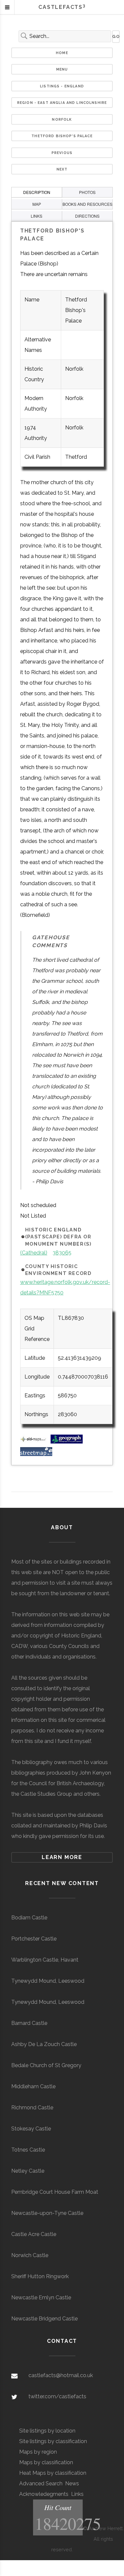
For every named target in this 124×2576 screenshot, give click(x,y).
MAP (37, 204)
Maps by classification (46, 2462)
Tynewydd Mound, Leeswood (48, 1981)
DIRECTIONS (87, 216)
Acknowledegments (44, 2494)
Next (62, 169)
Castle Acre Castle (34, 2234)
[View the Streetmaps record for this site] (36, 1454)
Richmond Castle (32, 2108)
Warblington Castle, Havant (45, 1960)
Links (77, 2494)
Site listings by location (47, 2431)
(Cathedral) (34, 1253)
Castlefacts (62, 7)
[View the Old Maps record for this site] (35, 1442)
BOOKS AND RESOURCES (87, 204)
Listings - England (62, 86)
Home (62, 53)
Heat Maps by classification (53, 2473)
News (72, 2483)
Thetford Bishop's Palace (62, 136)
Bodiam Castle (29, 1918)
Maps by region (38, 2452)
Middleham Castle (33, 2086)
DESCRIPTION (37, 192)
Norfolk (62, 119)
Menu (62, 69)
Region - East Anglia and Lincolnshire (62, 103)
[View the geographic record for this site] (67, 1442)
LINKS (37, 216)
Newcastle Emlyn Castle (41, 2297)
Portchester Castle (34, 1939)
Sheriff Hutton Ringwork (40, 2276)
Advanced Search (41, 2483)
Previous (62, 153)
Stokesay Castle (31, 2129)
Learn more (62, 1857)
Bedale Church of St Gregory (46, 2065)
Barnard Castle (29, 2023)
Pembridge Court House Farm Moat (55, 2192)
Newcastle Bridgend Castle (44, 2319)
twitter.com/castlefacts (57, 2396)
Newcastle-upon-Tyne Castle (47, 2213)
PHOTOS (87, 192)
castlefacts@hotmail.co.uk (61, 2375)
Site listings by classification (53, 2441)
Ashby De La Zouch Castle (44, 2044)
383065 (62, 1253)
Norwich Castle (30, 2255)
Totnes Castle (28, 2150)
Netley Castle (28, 2171)
